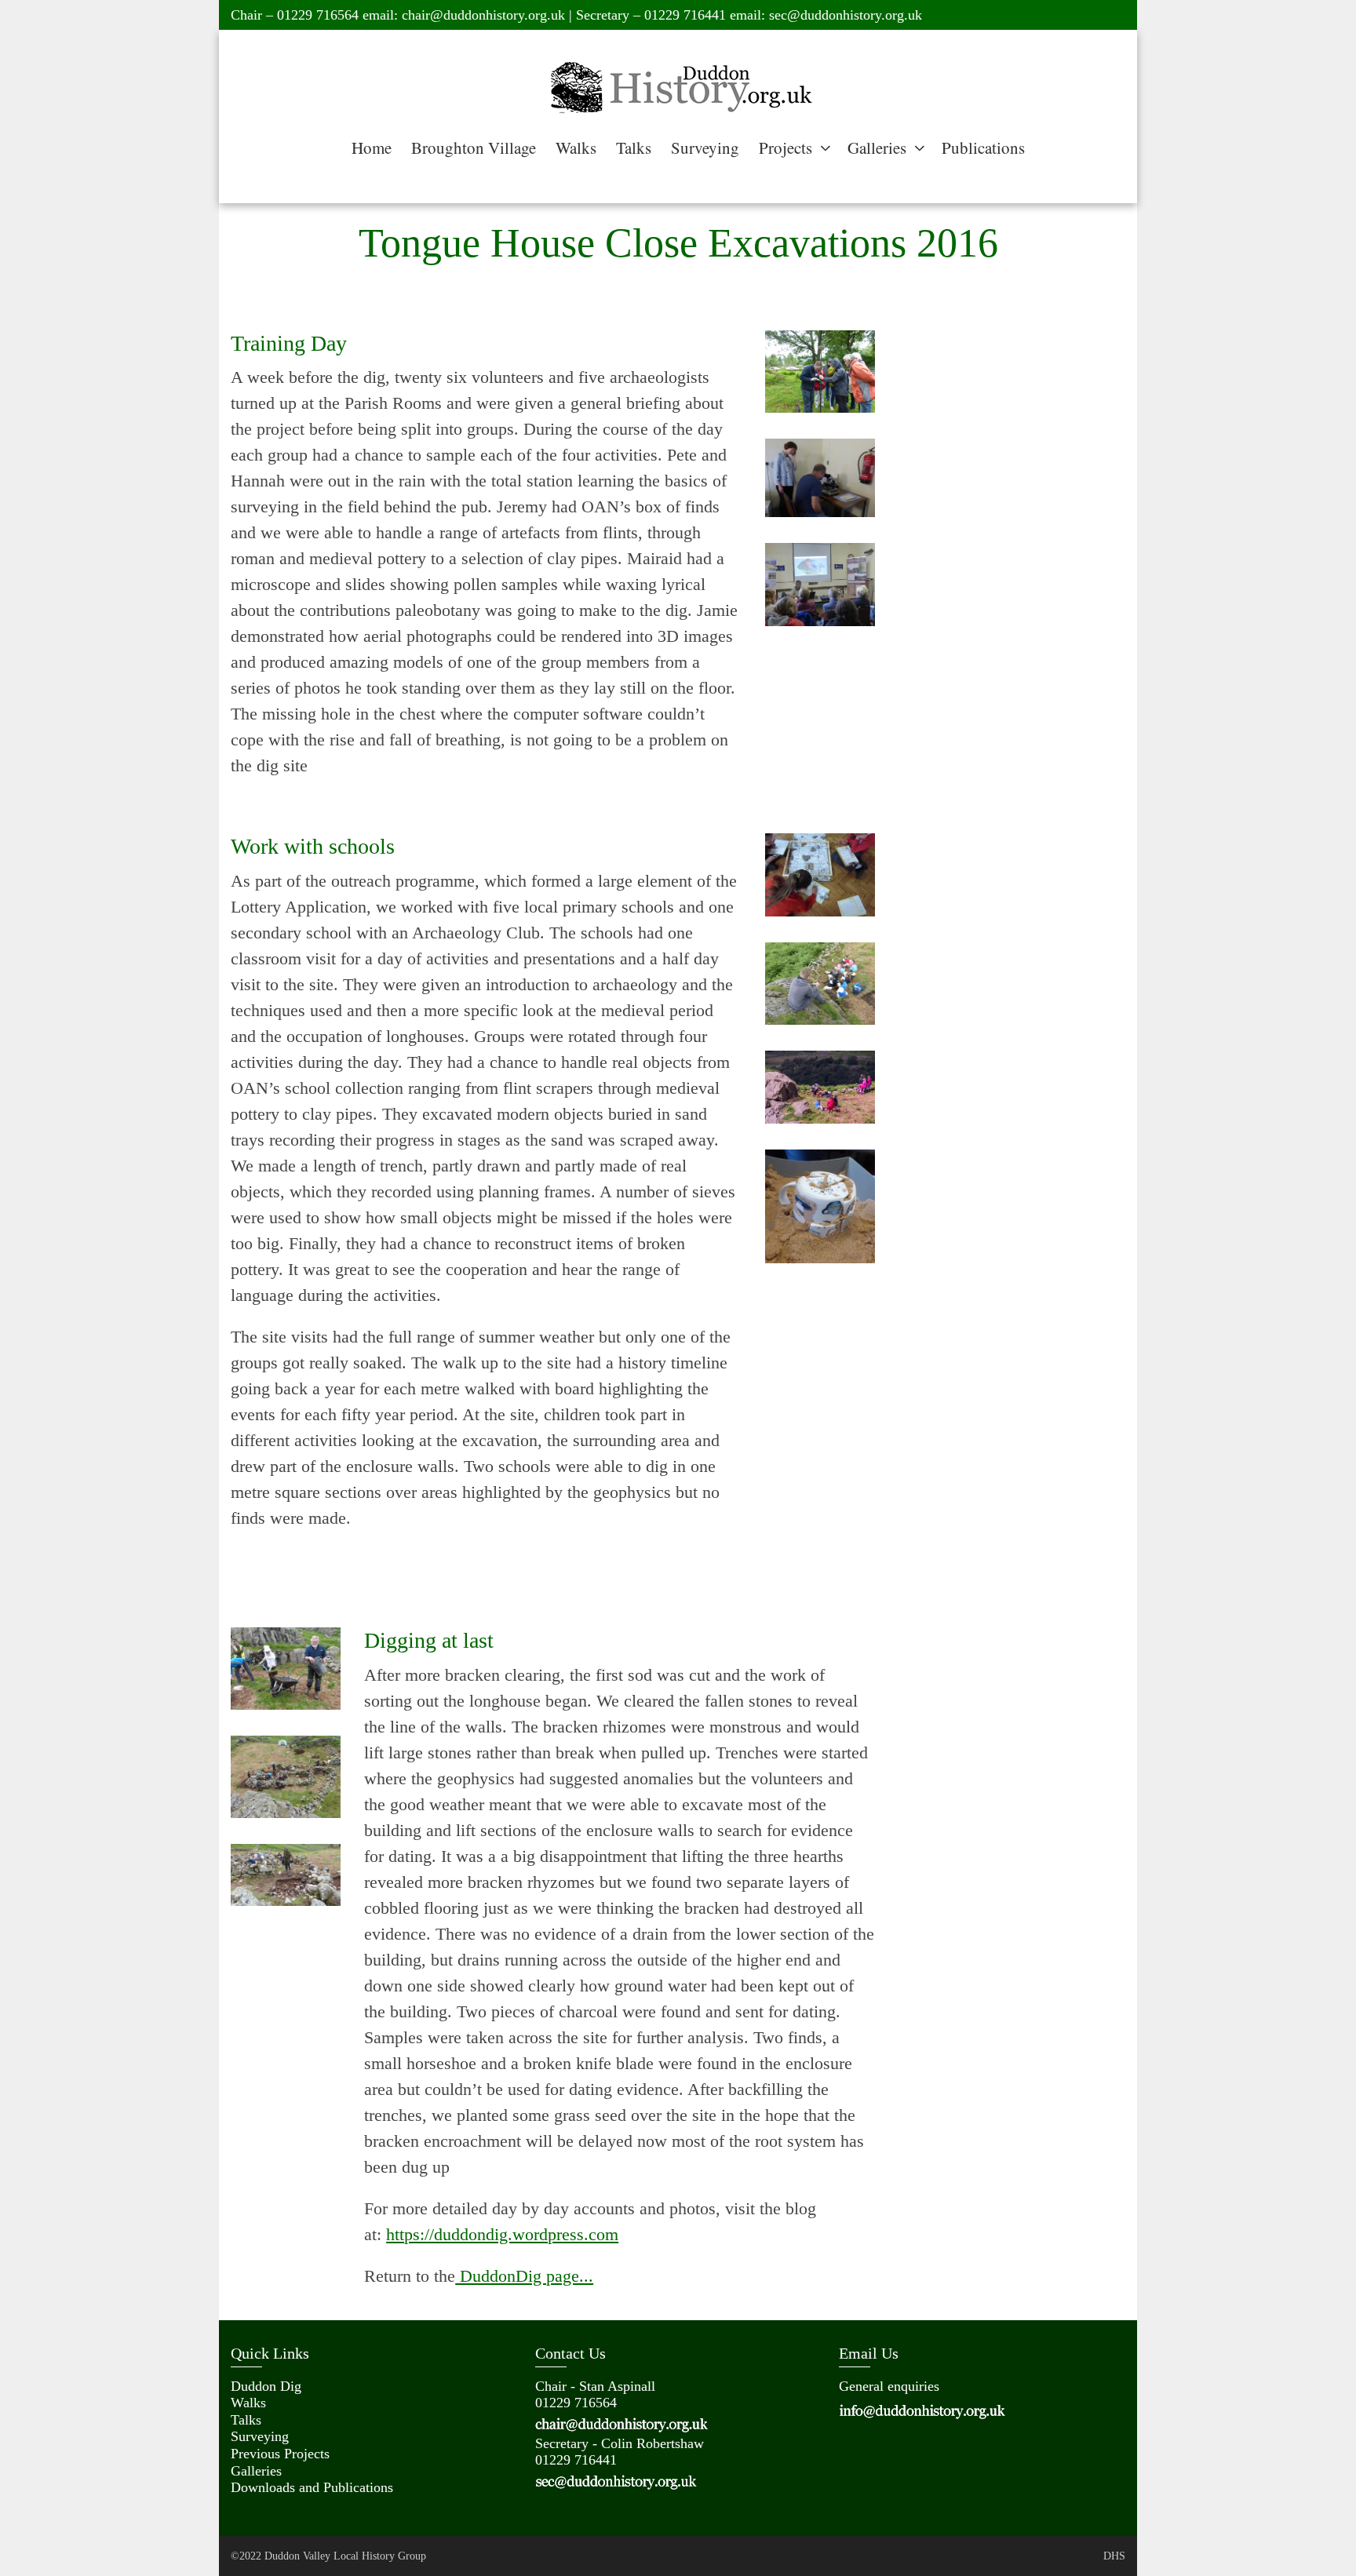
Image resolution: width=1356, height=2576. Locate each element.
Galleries (877, 148)
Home (372, 148)
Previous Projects (280, 2454)
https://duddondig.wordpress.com (502, 2234)
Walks (576, 148)
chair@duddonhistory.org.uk (483, 15)
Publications (983, 148)
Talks (634, 148)
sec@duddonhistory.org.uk (846, 15)
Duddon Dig (266, 2386)
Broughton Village (474, 148)
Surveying (705, 148)
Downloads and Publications (312, 2487)
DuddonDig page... (524, 2276)
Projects (786, 148)
